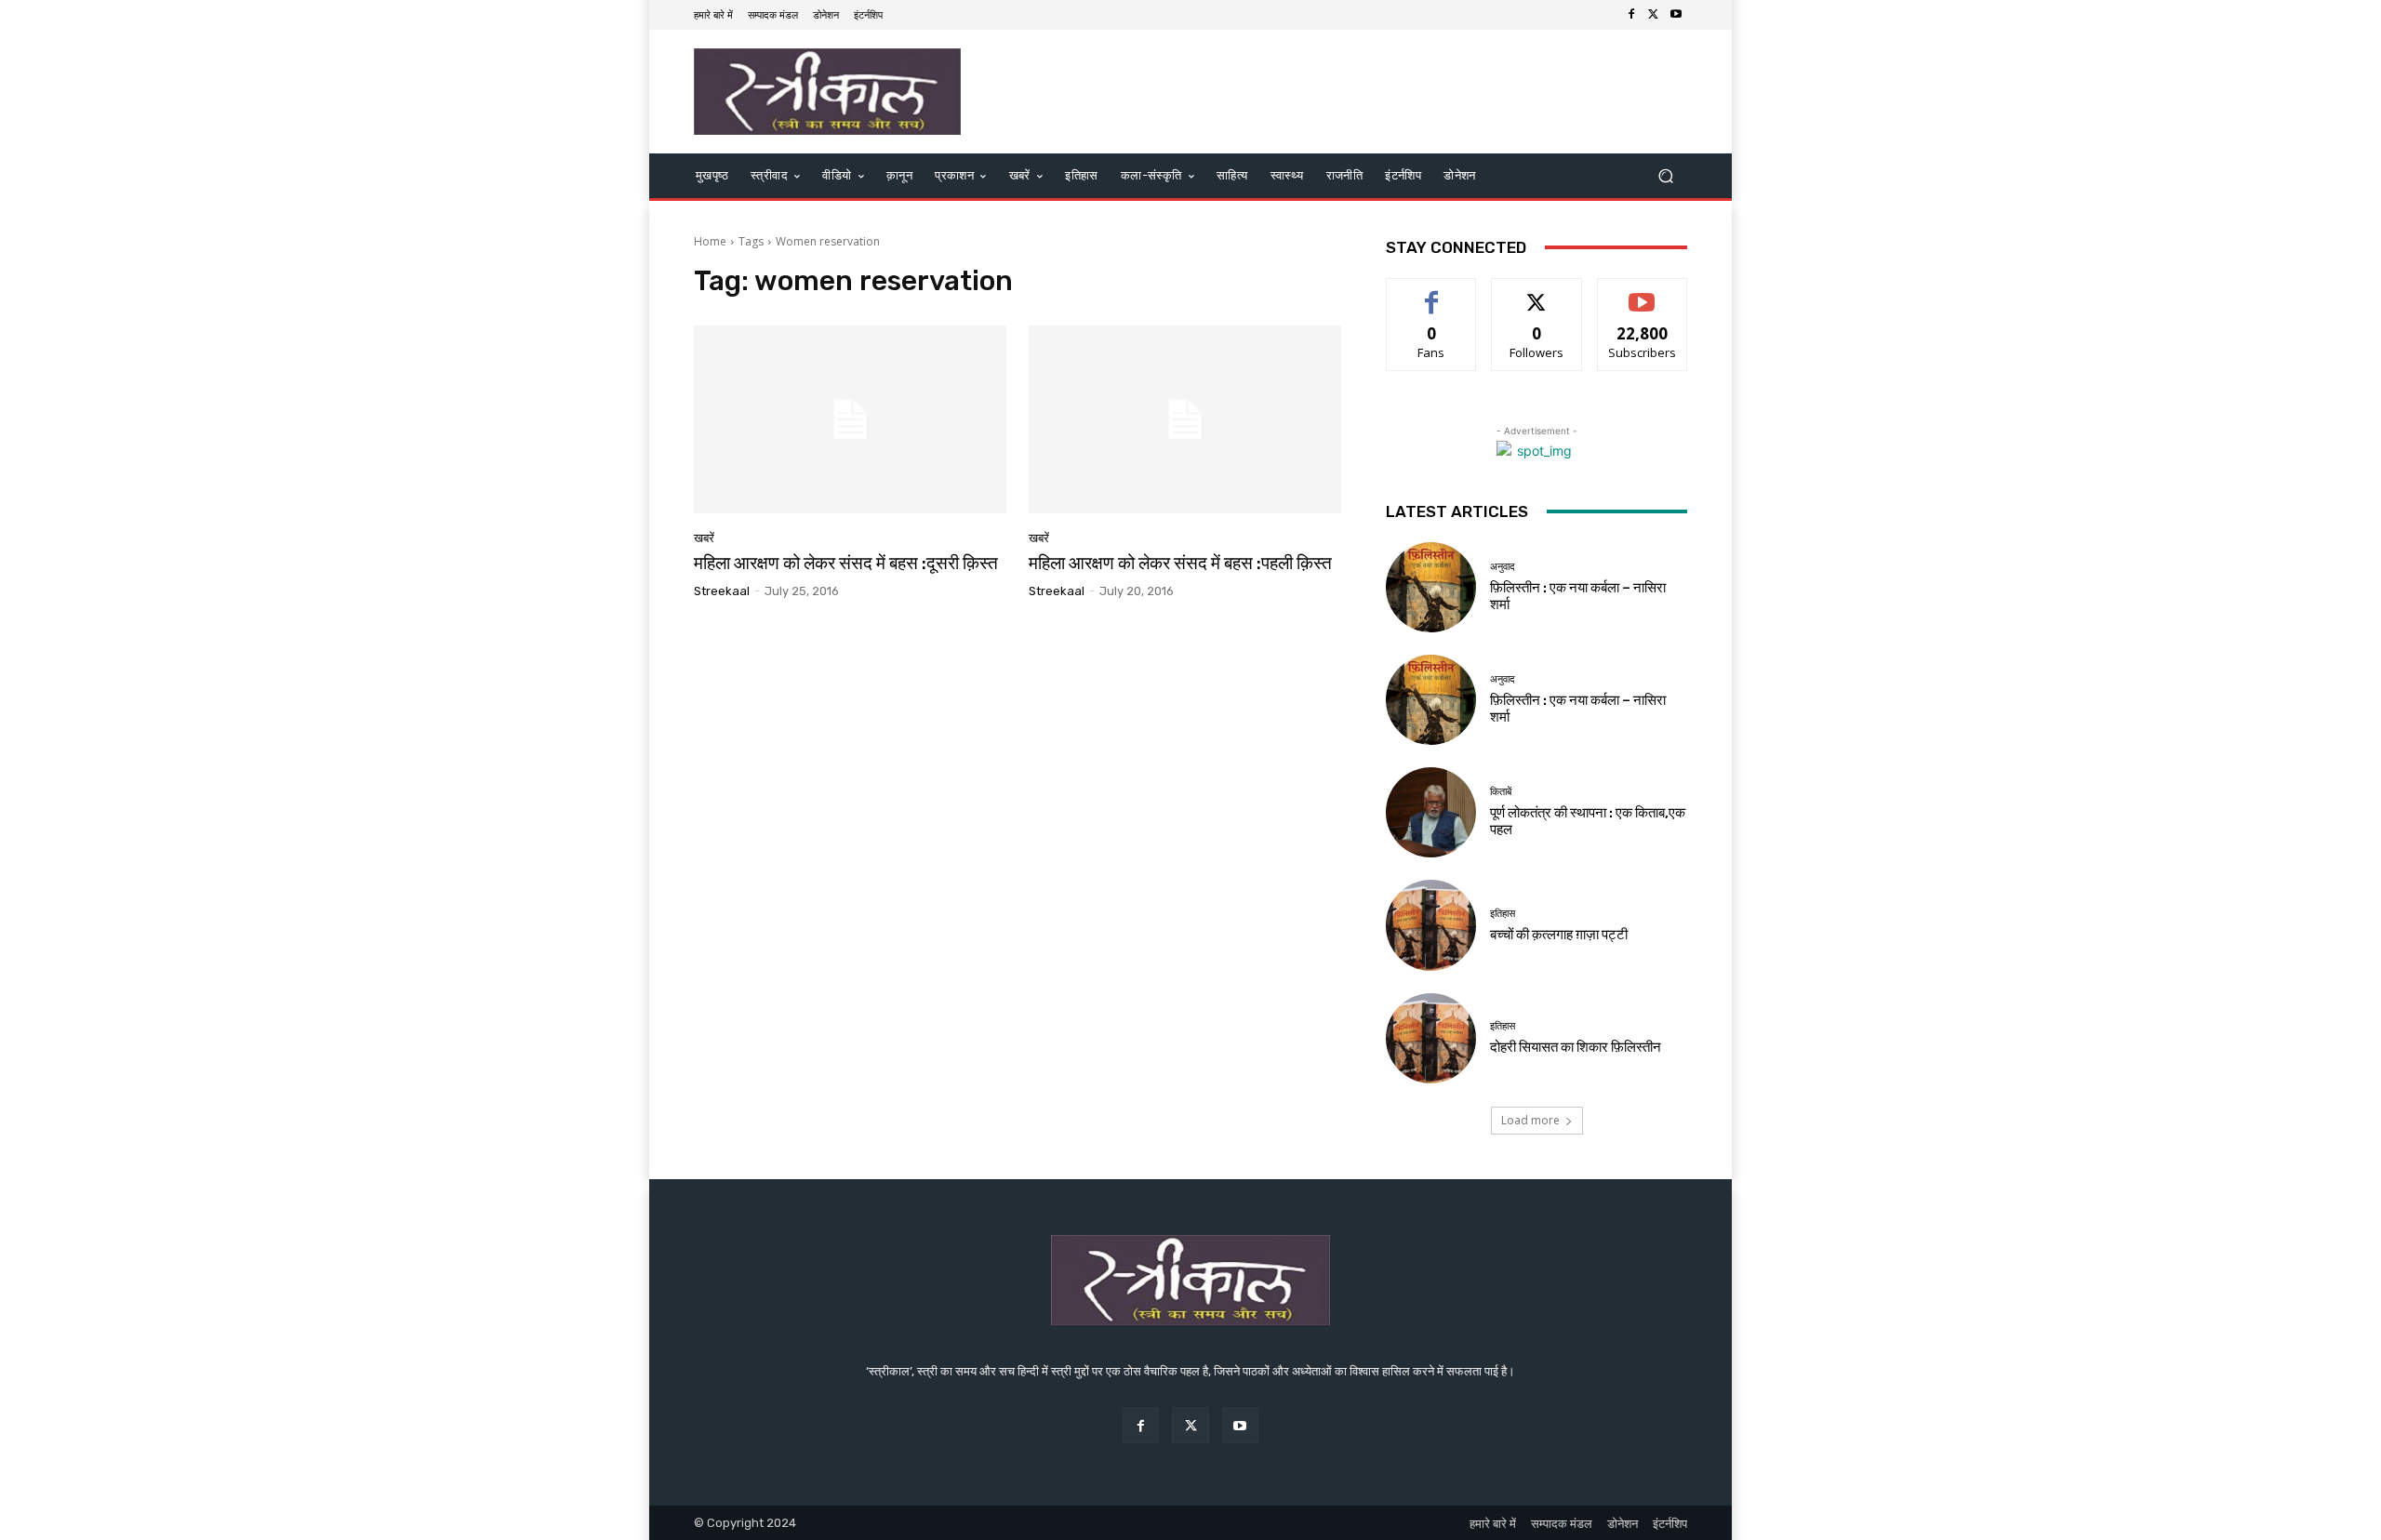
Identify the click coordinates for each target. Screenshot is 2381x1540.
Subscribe (1643, 292)
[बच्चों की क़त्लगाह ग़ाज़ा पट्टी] (1431, 925)
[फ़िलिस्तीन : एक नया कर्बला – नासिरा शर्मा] (1431, 587)
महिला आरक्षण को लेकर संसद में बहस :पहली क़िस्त (1180, 563)
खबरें (704, 538)
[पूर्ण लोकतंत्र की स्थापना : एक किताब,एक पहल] (1431, 812)
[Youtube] (1676, 15)
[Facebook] (1631, 15)
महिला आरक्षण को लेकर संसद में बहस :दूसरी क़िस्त (846, 563)
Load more (1530, 1120)
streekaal (722, 591)
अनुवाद (1503, 567)
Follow (1537, 292)
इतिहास (1503, 914)
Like (1432, 292)
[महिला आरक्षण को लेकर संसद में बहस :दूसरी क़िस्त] (850, 419)
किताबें (1501, 792)
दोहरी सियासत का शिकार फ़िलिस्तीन (1576, 1047)
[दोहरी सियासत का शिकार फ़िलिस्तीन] (1431, 1038)
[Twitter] (1654, 15)
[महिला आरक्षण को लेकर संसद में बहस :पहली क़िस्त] (1185, 419)
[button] (1665, 176)
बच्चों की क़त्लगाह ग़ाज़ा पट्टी (1559, 935)
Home (710, 241)
